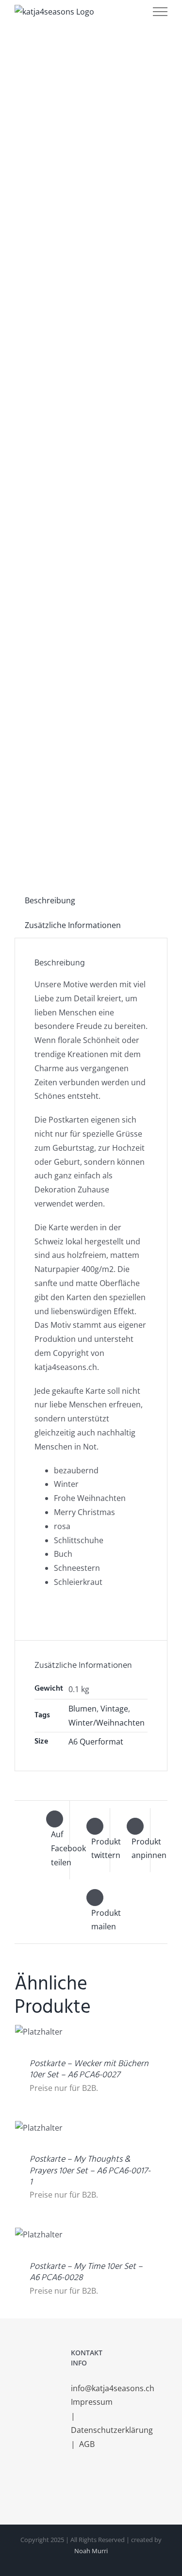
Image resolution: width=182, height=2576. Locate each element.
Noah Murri (91, 2551)
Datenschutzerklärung (113, 2430)
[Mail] (100, 2483)
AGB (87, 2444)
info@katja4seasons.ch (113, 2388)
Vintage (114, 1709)
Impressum (93, 2402)
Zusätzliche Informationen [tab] (73, 925)
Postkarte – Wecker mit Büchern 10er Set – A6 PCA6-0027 (89, 2070)
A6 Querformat (96, 1742)
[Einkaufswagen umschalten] (101, 12)
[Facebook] (74, 2483)
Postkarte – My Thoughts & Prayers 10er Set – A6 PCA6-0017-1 (90, 2171)
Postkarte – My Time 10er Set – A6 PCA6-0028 (86, 2272)
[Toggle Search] (129, 11)
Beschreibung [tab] (50, 900)
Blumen (83, 1709)
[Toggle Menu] (160, 12)
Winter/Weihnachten (107, 1723)
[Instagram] (87, 2483)
